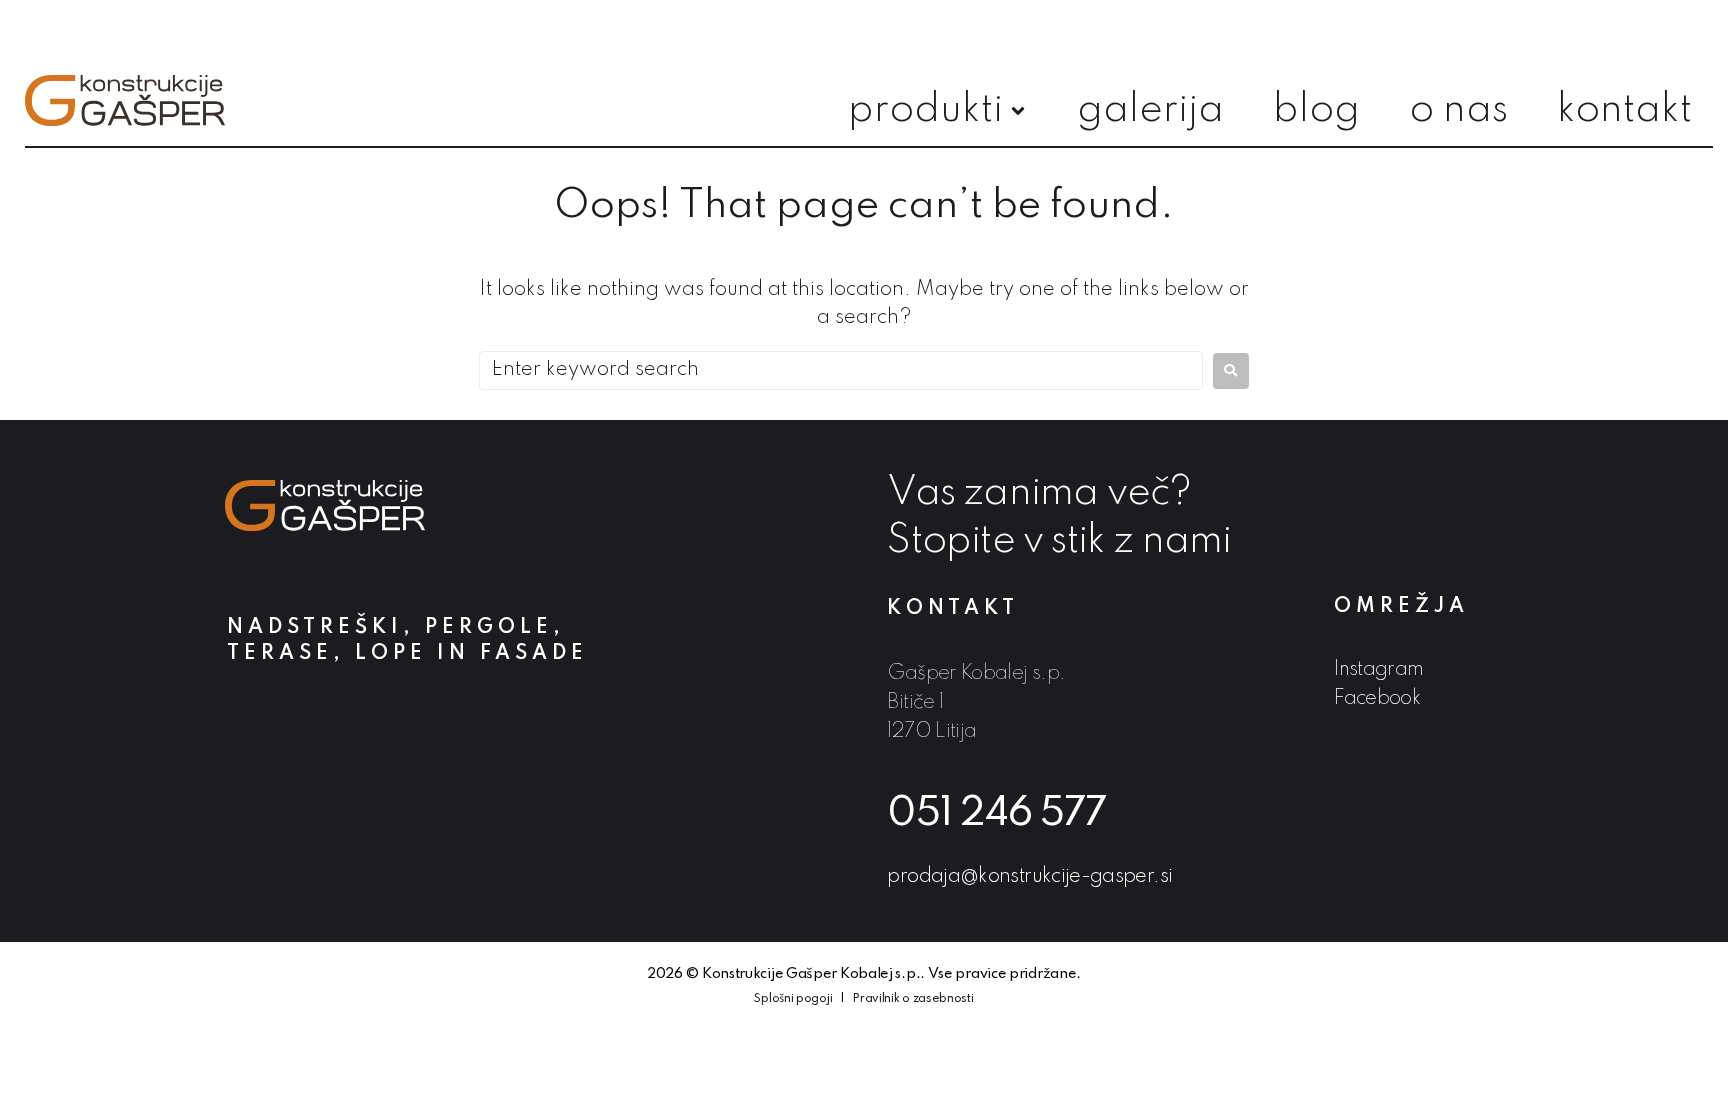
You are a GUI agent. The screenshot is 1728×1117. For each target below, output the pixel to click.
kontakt (953, 609)
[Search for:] (841, 370)
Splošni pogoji (793, 999)
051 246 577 (996, 814)
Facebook (1377, 699)
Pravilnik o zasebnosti (913, 999)
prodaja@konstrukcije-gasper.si (1029, 877)
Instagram (1378, 670)
